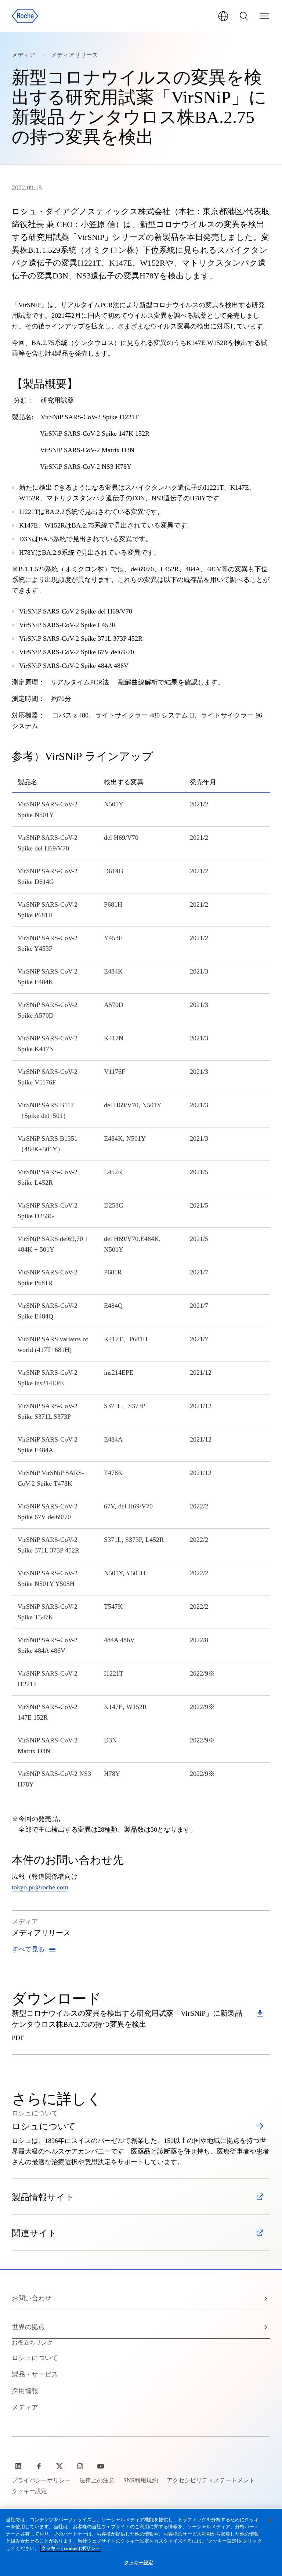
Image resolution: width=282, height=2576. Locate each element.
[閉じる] (270, 2521)
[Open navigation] (264, 16)
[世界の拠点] (223, 16)
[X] (60, 2466)
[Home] (25, 16)
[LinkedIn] (19, 2466)
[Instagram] (81, 2466)
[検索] (244, 16)
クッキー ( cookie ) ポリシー (71, 2548)
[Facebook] (40, 2466)
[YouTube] (101, 2466)
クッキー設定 (139, 2563)
